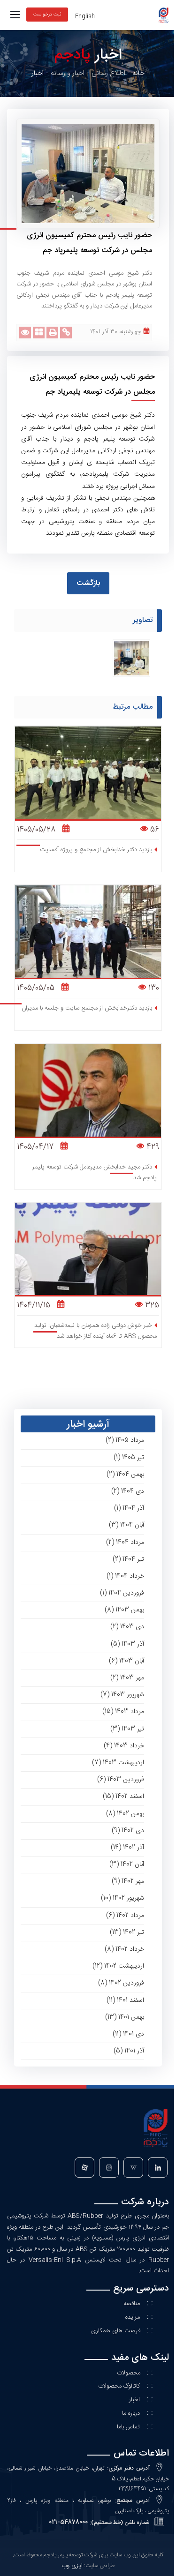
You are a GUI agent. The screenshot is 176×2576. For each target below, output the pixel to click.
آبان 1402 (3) (127, 1865)
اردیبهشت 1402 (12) (118, 1966)
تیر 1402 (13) (127, 1932)
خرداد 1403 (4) (124, 1746)
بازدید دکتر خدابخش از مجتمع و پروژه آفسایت (96, 850)
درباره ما (131, 2413)
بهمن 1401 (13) (125, 2017)
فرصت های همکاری (117, 2331)
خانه (138, 73)
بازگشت (88, 583)
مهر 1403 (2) (127, 1678)
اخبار (134, 2400)
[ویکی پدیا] (132, 2169)
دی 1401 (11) (128, 2034)
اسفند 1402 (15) (123, 1797)
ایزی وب (72, 2566)
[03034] (131, 658)
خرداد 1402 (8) (124, 1949)
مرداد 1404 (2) (125, 1543)
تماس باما (128, 2427)
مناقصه (132, 2304)
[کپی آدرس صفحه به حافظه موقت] (66, 333)
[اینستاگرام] (108, 2169)
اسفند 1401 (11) (125, 2000)
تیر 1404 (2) (128, 1559)
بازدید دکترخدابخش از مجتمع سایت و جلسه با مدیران (87, 1008)
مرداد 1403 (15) (123, 1712)
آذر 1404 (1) (129, 1508)
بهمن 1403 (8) (124, 1610)
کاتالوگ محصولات (119, 2386)
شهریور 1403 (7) (122, 1695)
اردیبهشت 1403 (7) (118, 1763)
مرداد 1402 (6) (125, 1916)
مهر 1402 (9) (128, 1881)
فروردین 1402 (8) (121, 1983)
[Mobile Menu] (15, 15)
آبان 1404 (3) (126, 1525)
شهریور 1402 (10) (122, 1898)
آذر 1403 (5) (127, 1644)
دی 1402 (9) (128, 1831)
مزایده (133, 2317)
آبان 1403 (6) (126, 1661)
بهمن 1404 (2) (125, 1475)
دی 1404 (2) (128, 1491)
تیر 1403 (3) (127, 1729)
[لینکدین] (157, 2169)
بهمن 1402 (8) (125, 1814)
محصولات (130, 2373)
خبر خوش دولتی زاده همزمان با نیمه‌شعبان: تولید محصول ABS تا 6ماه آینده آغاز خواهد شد (96, 1331)
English (85, 16)
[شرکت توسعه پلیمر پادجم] (163, 15)
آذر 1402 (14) (127, 1848)
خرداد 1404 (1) (125, 1576)
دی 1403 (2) (127, 1627)
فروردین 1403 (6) (121, 1780)
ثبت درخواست (47, 15)
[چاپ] (52, 333)
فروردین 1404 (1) (122, 1593)
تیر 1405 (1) (129, 1458)
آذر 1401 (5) (129, 2051)
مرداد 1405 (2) (125, 1440)
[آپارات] (84, 2169)
